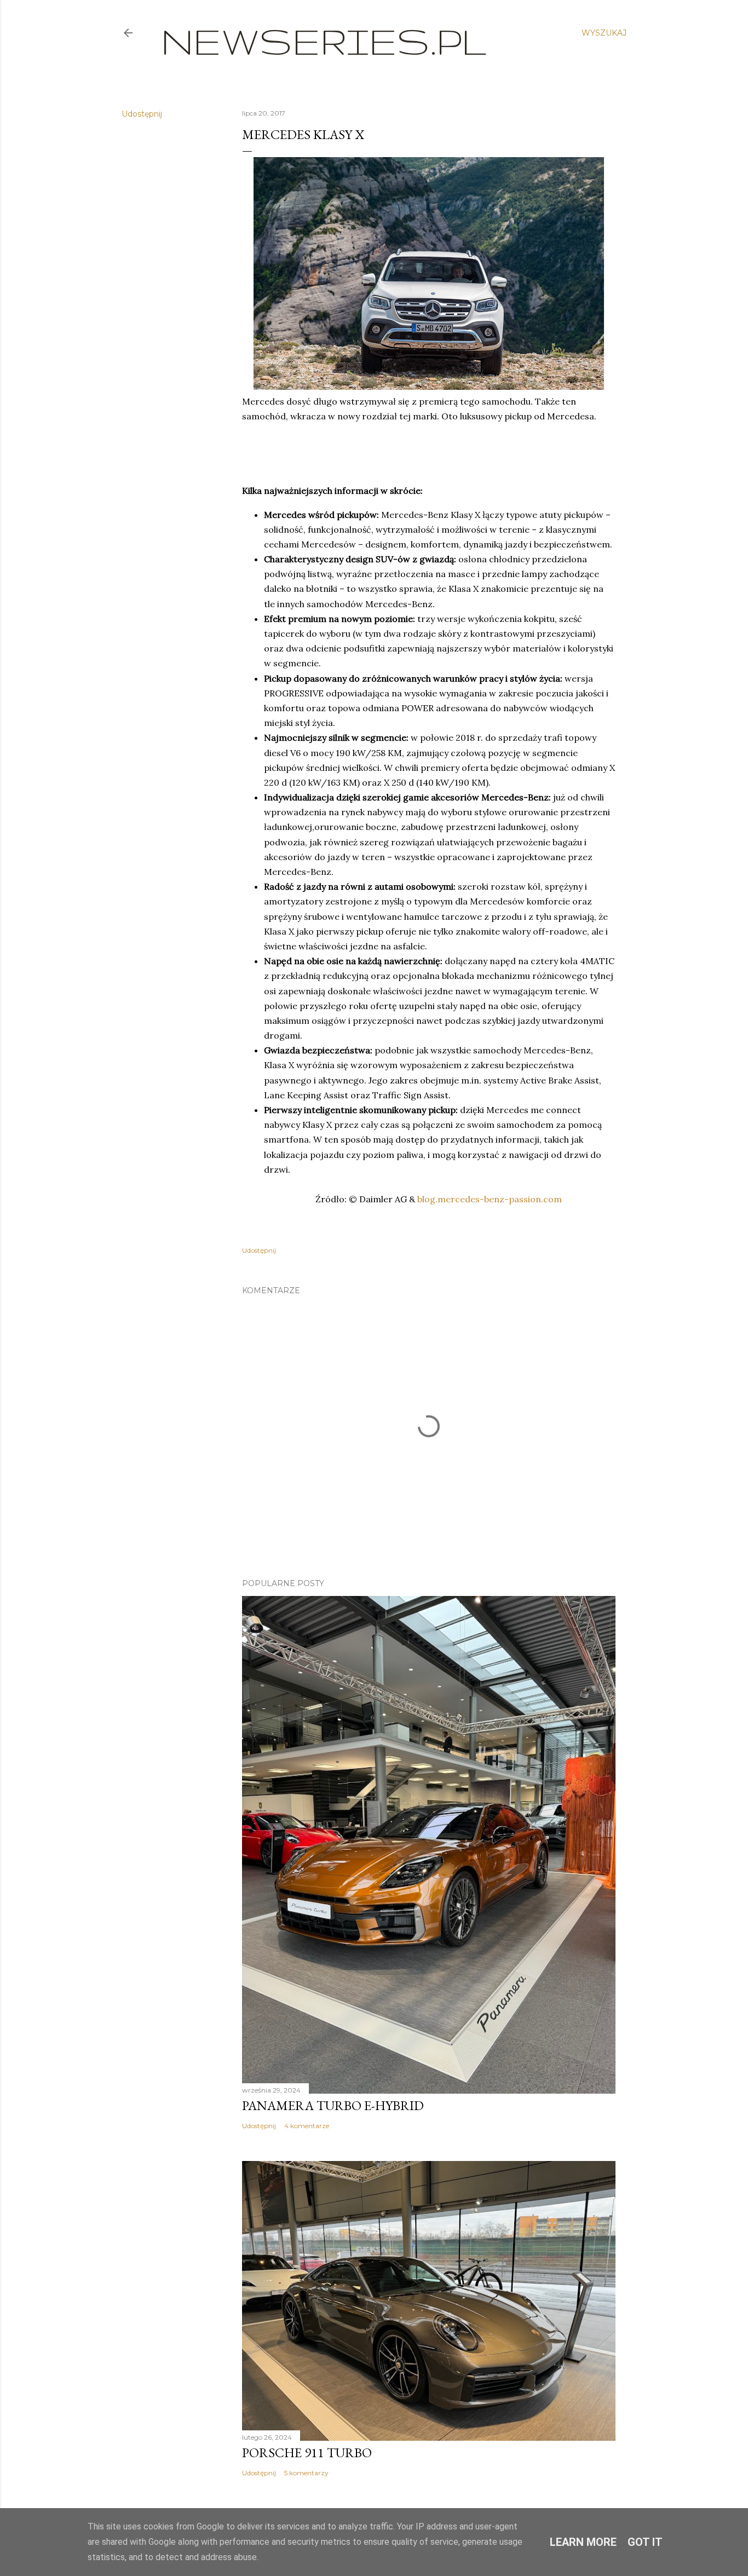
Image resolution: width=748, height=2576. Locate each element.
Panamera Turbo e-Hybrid (333, 2105)
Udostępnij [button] (142, 114)
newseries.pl (324, 41)
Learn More (583, 2542)
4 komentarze (307, 2126)
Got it (645, 2542)
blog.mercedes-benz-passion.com (490, 1199)
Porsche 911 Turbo (307, 2453)
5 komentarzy (306, 2473)
